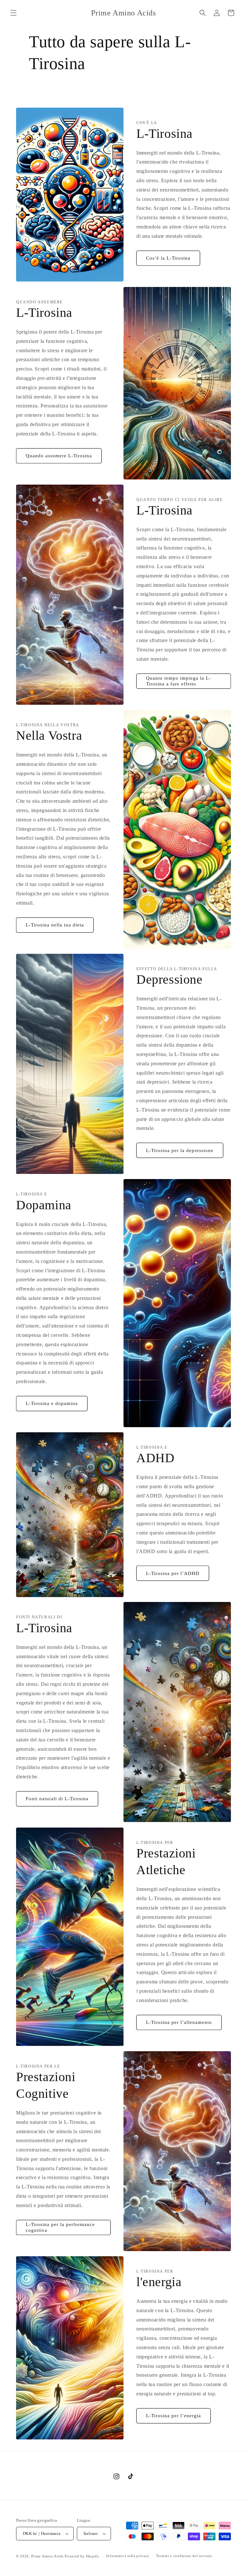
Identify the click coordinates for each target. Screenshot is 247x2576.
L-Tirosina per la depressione (180, 1150)
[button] (14, 13)
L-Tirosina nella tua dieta (55, 925)
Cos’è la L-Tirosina (168, 258)
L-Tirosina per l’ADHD (173, 1573)
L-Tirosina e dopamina (52, 1403)
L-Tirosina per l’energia (174, 2416)
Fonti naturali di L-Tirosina (57, 1799)
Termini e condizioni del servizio (184, 2556)
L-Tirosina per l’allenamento (179, 2022)
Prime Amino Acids (47, 2556)
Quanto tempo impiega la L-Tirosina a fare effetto (178, 681)
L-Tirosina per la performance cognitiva (60, 2227)
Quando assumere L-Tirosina (59, 456)
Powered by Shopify (82, 2556)
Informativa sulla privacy (128, 2556)
